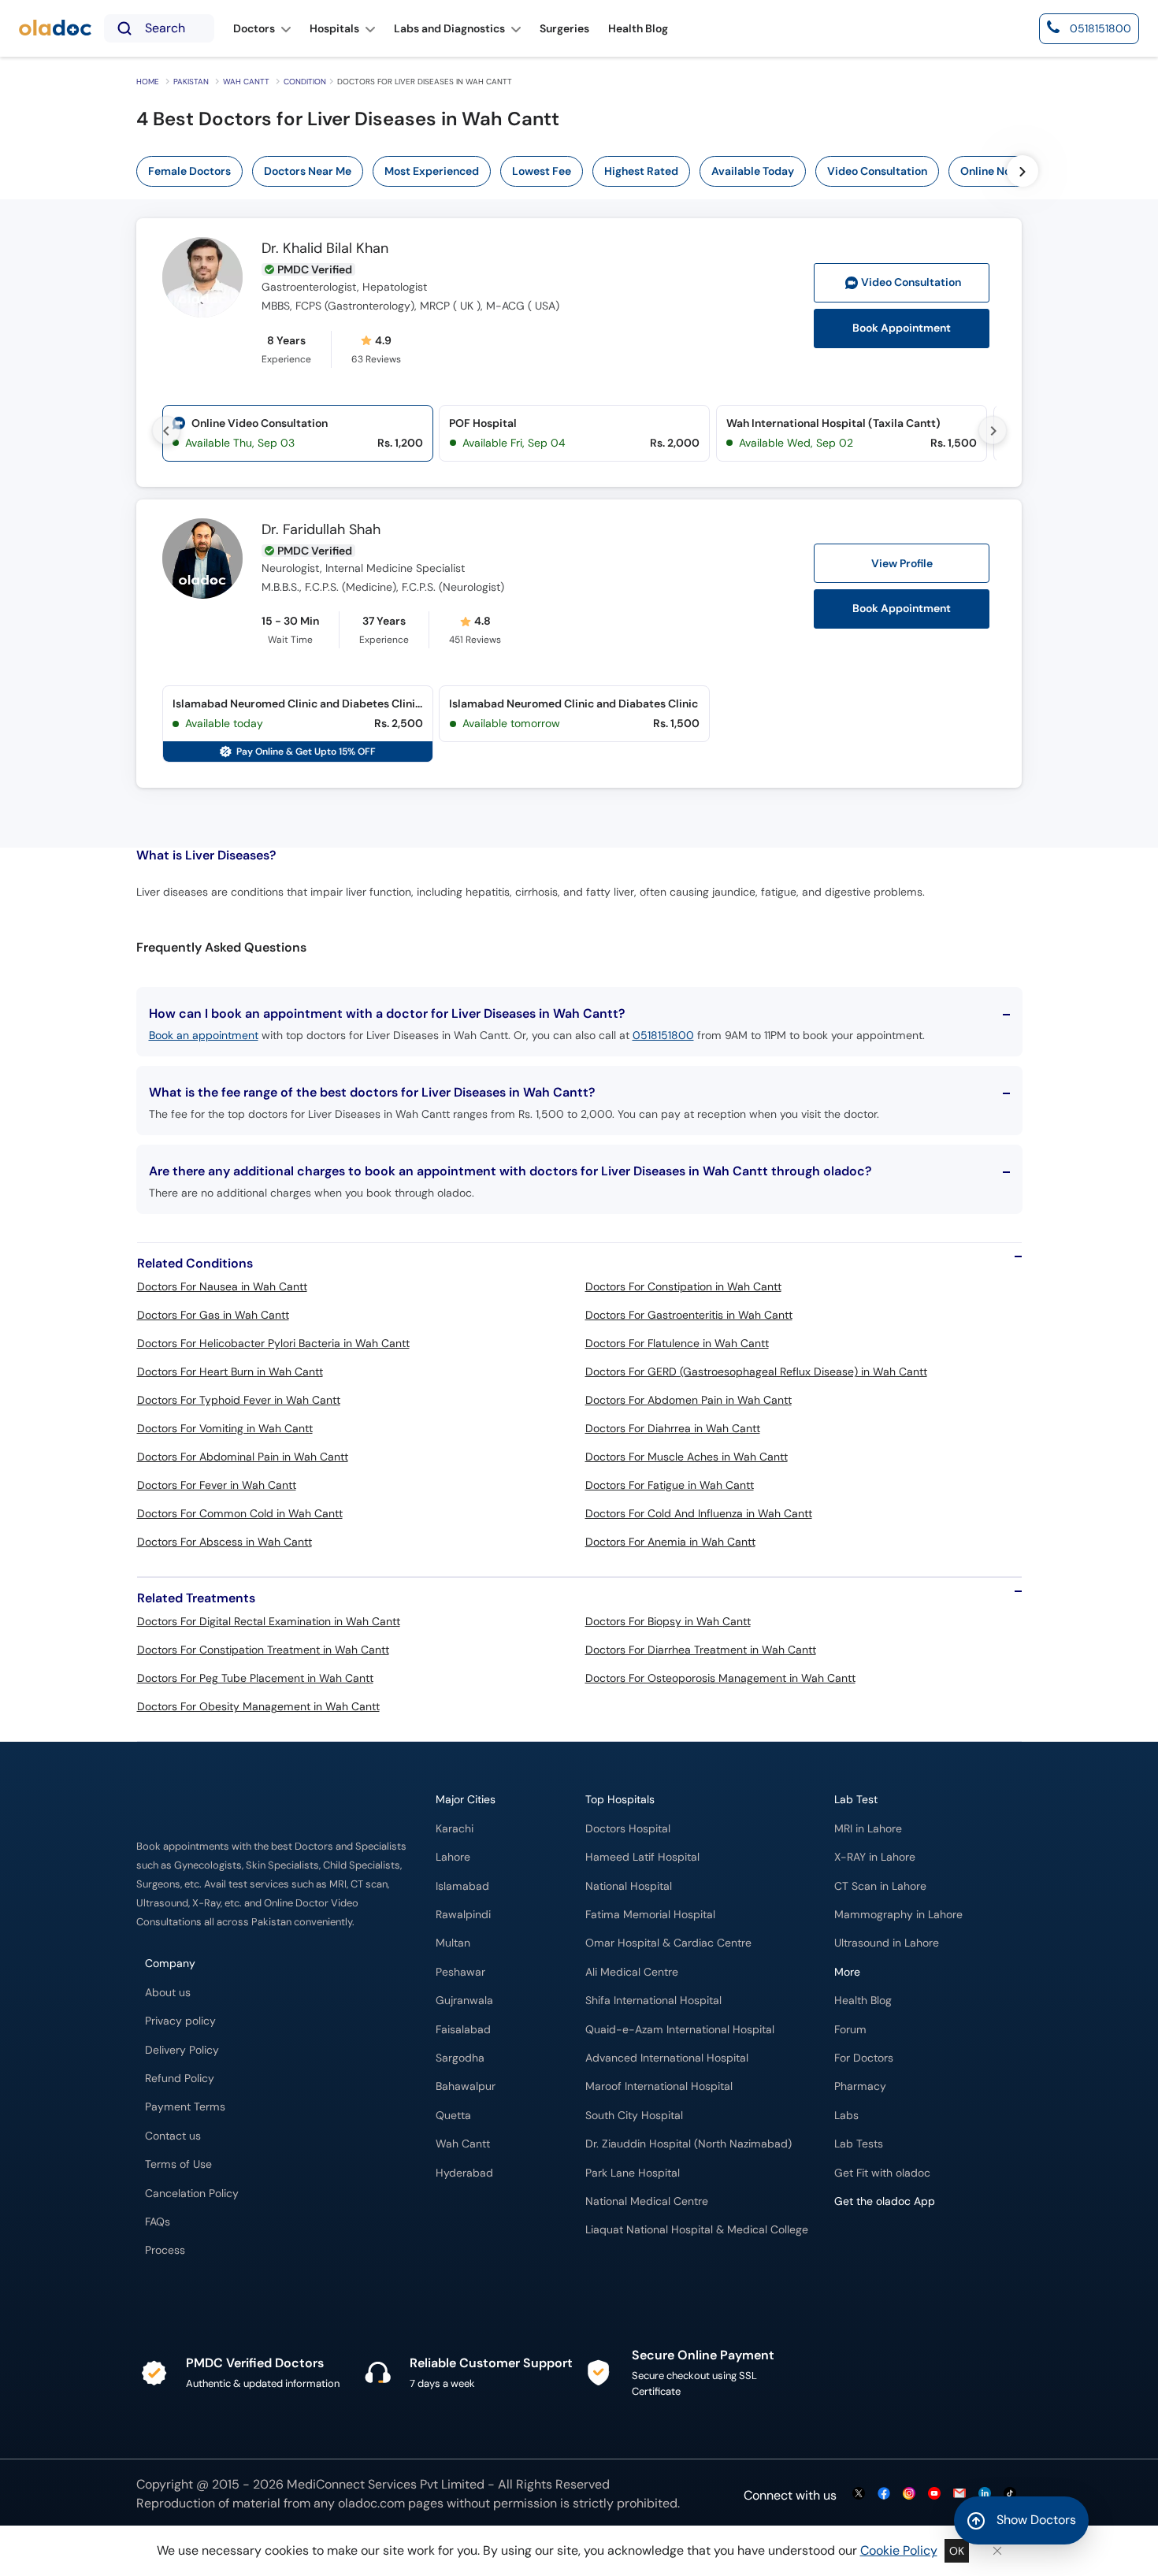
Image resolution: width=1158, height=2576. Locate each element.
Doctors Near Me (308, 171)
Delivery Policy (182, 2050)
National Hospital (629, 1886)
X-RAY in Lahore (875, 1857)
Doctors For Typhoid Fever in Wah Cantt (239, 1400)
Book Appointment (902, 328)
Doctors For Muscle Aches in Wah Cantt (687, 1457)
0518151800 (663, 1035)
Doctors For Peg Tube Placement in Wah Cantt (255, 1678)
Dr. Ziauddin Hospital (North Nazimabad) (688, 2144)
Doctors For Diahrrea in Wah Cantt (673, 1428)
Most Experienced (432, 171)
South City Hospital (634, 2116)
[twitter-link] (859, 2494)
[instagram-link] (909, 2494)
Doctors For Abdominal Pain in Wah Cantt (243, 1457)
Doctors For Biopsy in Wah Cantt (668, 1621)
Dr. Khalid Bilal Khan (325, 249)
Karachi (455, 1829)
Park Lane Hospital (633, 2173)
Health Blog (863, 2001)
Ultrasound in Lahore (887, 1943)
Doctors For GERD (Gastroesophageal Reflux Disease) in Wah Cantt (756, 1372)
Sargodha (460, 2058)
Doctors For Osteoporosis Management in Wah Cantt (720, 1678)
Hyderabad (464, 2173)
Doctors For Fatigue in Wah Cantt (670, 1485)
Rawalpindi (463, 1915)
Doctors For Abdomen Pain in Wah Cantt (688, 1400)
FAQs (158, 2222)
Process (165, 2250)
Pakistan (191, 82)
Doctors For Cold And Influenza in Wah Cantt (699, 1513)
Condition (305, 82)
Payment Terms (185, 2107)
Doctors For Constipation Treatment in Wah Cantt (263, 1650)
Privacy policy (180, 2021)
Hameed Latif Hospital (642, 1857)
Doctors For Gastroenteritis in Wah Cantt (689, 1315)
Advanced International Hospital (667, 2058)
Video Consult (911, 282)
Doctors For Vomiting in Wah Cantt (225, 1428)
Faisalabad (463, 2030)
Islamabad (462, 1886)
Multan (453, 1943)
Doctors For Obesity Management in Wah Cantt (258, 1706)
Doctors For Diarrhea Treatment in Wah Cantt (701, 1650)
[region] (588, 171)
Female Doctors (189, 171)
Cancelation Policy (192, 2194)
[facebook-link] (884, 2494)
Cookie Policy (899, 2550)
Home (148, 82)
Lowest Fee (542, 171)
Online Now (990, 171)
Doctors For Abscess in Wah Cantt (225, 1542)
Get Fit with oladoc (882, 2173)
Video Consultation (877, 171)
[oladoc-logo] (55, 29)
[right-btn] (1023, 171)
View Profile (902, 563)
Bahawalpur (466, 2086)
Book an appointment (204, 1035)
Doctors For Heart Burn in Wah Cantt (230, 1372)
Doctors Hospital (628, 1829)
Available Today (753, 171)
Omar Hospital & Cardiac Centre (668, 1943)
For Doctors (864, 2058)
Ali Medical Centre (632, 1972)
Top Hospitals (620, 1800)
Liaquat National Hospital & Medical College (697, 2230)
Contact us (173, 2136)
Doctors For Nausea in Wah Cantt (222, 1286)
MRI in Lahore (868, 1829)
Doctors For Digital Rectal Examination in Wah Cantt (269, 1621)
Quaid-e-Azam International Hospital (680, 2030)
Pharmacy (860, 2086)
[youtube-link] (934, 2494)
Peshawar (460, 1972)
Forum (850, 2030)
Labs (846, 2116)
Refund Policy (180, 2079)
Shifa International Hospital (653, 2001)
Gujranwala (464, 2001)
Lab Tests (859, 2144)
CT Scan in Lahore (880, 1886)
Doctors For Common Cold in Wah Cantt (240, 1513)
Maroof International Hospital (659, 2086)
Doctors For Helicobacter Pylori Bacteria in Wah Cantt (273, 1343)
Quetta (453, 2116)
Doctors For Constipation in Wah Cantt (683, 1286)
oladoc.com (371, 2503)
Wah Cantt (246, 82)
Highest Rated (641, 171)
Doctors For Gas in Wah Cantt (213, 1315)
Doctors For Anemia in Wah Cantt (670, 1542)
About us (168, 1993)
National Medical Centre (647, 2201)
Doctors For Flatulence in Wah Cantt (677, 1343)
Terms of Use (178, 2164)
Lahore (453, 1857)
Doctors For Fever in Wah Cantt (217, 1485)
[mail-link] (959, 2494)
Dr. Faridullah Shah (321, 530)
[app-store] (906, 2247)
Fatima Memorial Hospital (650, 1915)
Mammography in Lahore (898, 1915)
